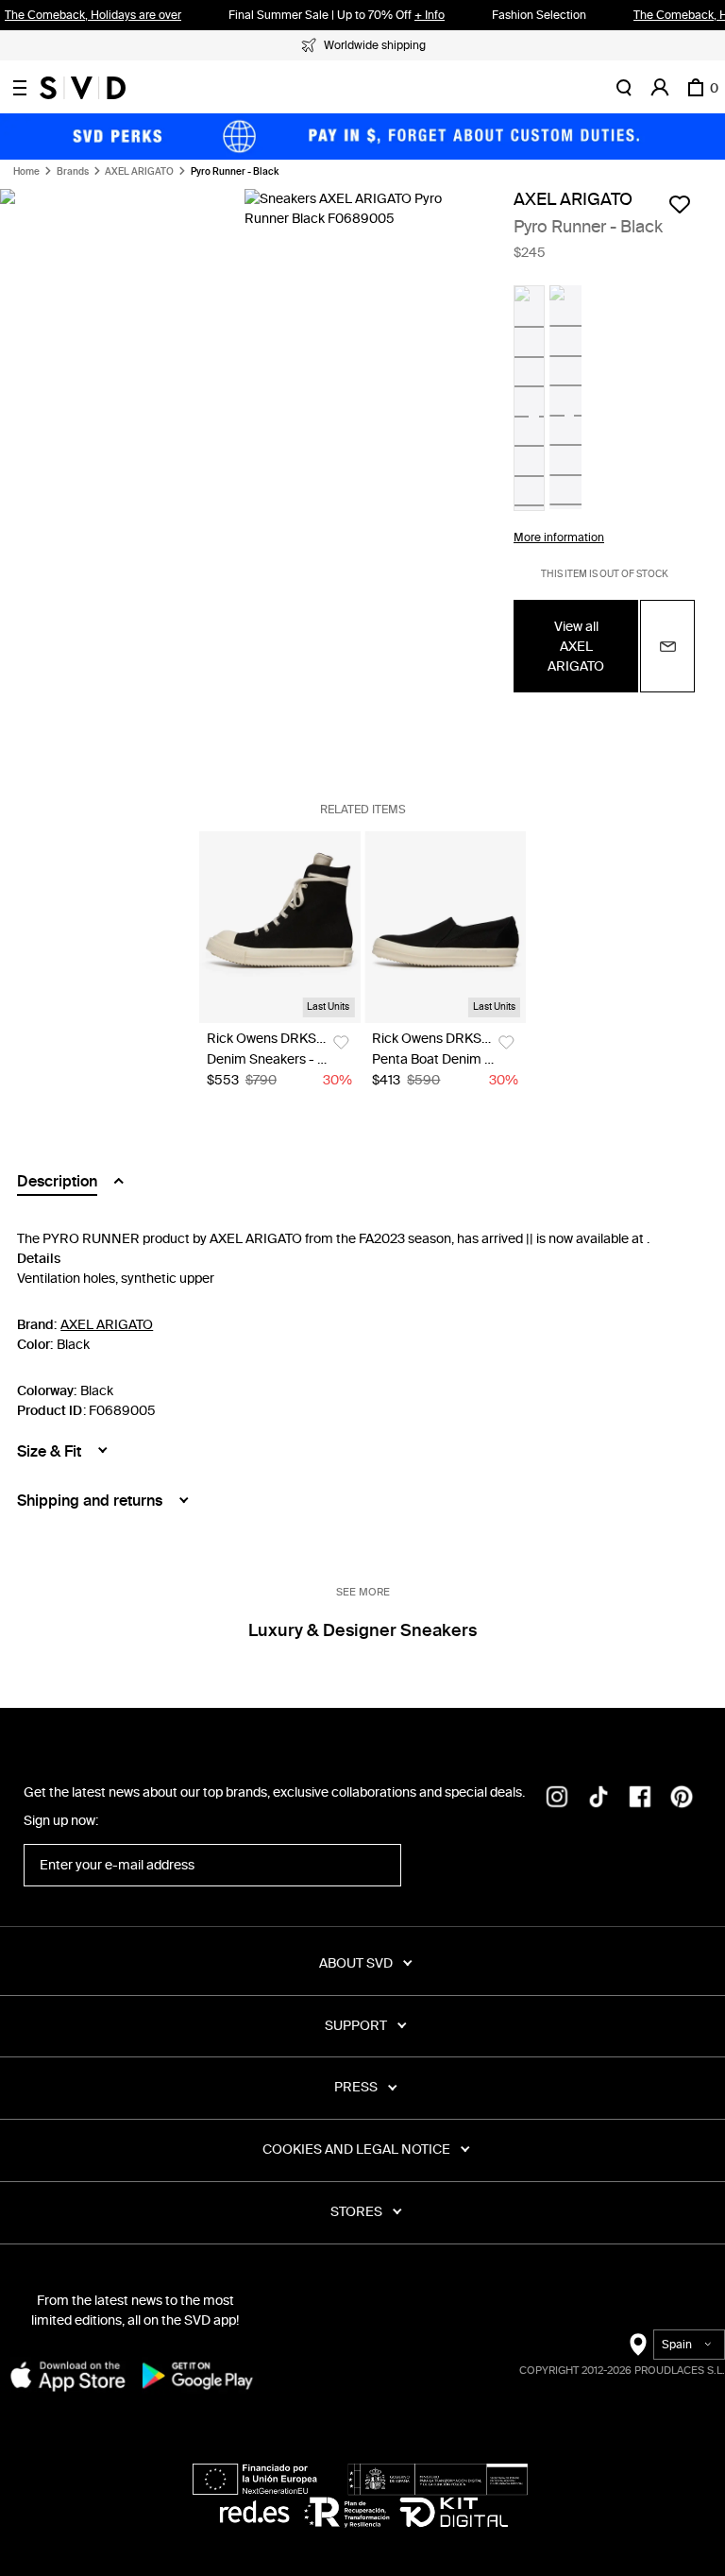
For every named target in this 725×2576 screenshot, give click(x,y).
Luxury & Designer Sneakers (362, 1630)
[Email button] (667, 646)
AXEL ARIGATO (139, 172)
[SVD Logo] (83, 88)
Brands (73, 172)
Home (26, 172)
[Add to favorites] (680, 204)
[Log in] (660, 88)
